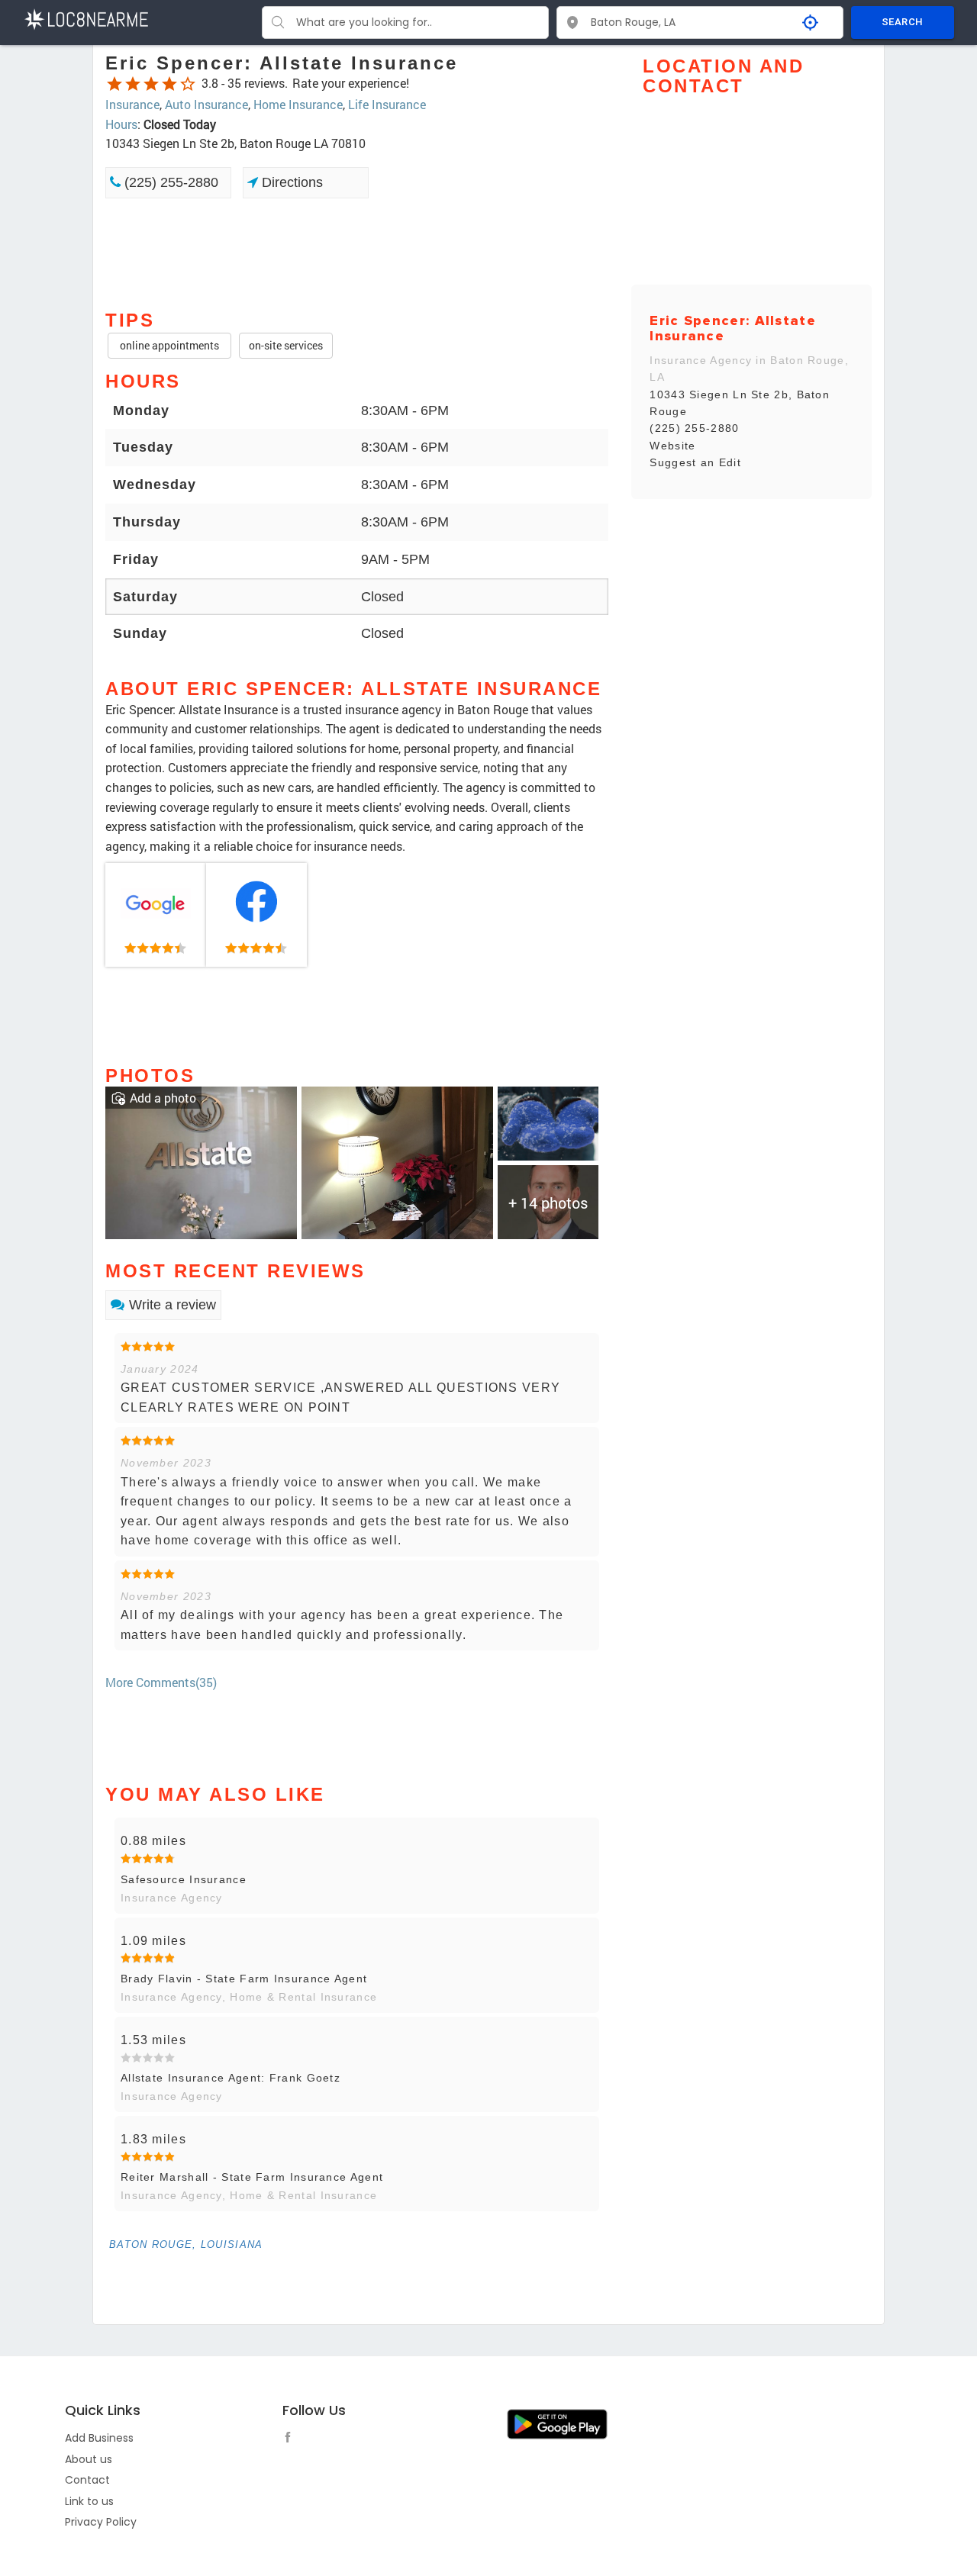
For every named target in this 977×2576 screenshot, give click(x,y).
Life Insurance (387, 104)
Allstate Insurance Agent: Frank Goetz (231, 2078)
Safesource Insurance (184, 1879)
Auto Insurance (206, 104)
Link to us (89, 2501)
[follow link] (292, 2439)
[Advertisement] (357, 253)
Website (672, 446)
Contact (87, 2480)
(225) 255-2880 (169, 182)
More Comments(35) (161, 1682)
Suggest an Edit (695, 462)
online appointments (169, 345)
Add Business (99, 2438)
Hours (121, 124)
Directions (290, 182)
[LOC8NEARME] (86, 18)
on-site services (286, 345)
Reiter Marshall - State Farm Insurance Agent (252, 2177)
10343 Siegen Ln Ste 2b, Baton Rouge (740, 403)
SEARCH (902, 22)
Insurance (132, 104)
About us (89, 2459)
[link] (156, 915)
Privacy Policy (101, 2522)
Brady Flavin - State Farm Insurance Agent (244, 1979)
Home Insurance (298, 104)
